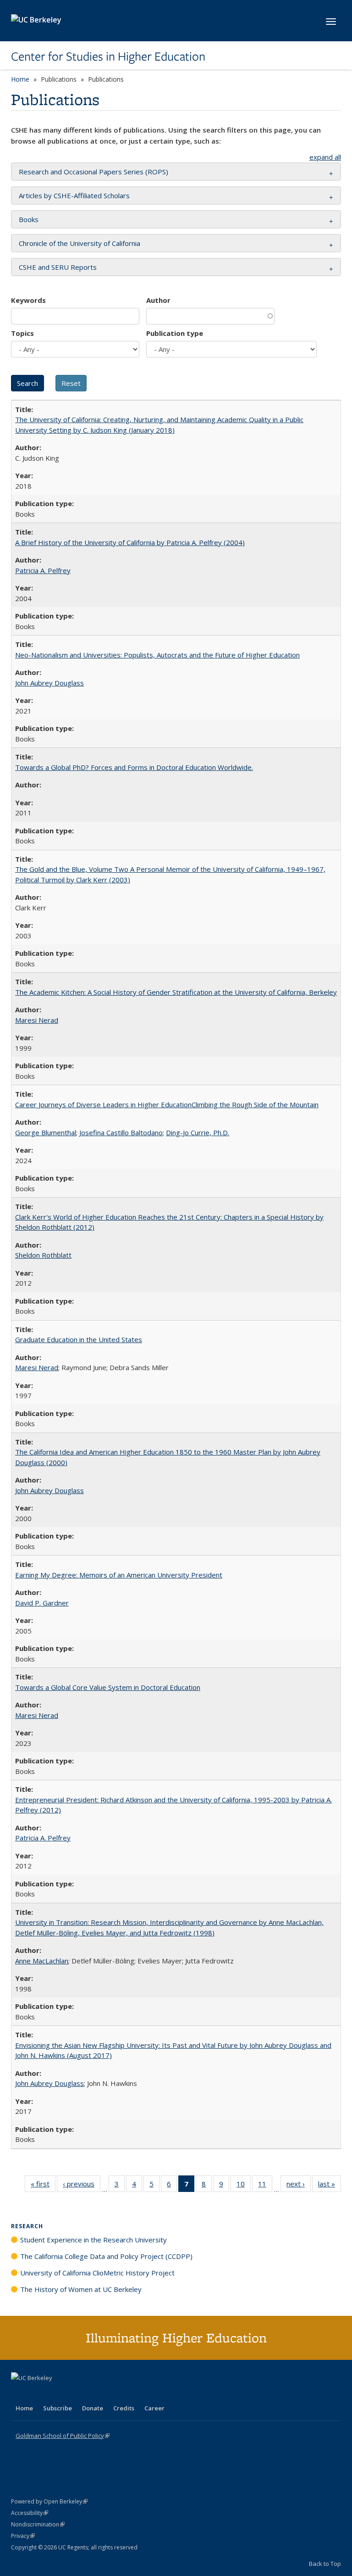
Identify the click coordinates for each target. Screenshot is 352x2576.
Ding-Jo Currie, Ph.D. (198, 1132)
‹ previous (82, 2186)
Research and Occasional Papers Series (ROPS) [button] (93, 172)
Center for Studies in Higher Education (108, 56)
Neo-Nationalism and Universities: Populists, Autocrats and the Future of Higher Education (157, 655)
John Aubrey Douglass (49, 683)
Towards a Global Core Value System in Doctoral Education (108, 1687)
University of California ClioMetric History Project (97, 2273)
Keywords (28, 300)
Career (154, 2408)
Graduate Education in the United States (79, 1339)
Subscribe (58, 2408)
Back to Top (325, 2564)
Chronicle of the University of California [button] (80, 243)
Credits (124, 2408)
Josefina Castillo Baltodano (121, 1132)
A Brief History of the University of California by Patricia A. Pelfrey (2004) (130, 542)
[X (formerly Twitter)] (19, 2393)
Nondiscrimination (38, 2524)
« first (43, 2186)
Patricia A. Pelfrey (43, 570)
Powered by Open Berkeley (49, 2501)
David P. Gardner (42, 1603)
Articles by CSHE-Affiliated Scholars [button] (74, 195)
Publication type (175, 333)
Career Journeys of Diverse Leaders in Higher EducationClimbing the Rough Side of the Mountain (167, 1104)
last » (330, 2186)
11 (265, 2186)
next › (299, 2186)
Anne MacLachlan (42, 1961)
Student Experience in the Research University (93, 2240)
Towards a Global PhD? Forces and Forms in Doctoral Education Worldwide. (134, 767)
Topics (22, 333)
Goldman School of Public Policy (63, 2436)
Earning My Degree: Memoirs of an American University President (119, 1575)
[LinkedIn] (37, 2393)
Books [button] (29, 219)
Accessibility (30, 2513)
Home (20, 79)
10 (244, 2186)
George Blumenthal (46, 1132)
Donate (93, 2408)
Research (27, 2226)
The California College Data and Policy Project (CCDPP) (106, 2256)
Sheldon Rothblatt (43, 1255)
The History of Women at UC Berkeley (81, 2289)
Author (158, 300)
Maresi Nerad (37, 1020)
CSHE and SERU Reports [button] (58, 267)
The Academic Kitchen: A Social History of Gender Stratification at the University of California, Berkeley (176, 992)
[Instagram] (73, 2393)
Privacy (23, 2536)
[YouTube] (55, 2393)
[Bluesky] (91, 2393)
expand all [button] (325, 157)
